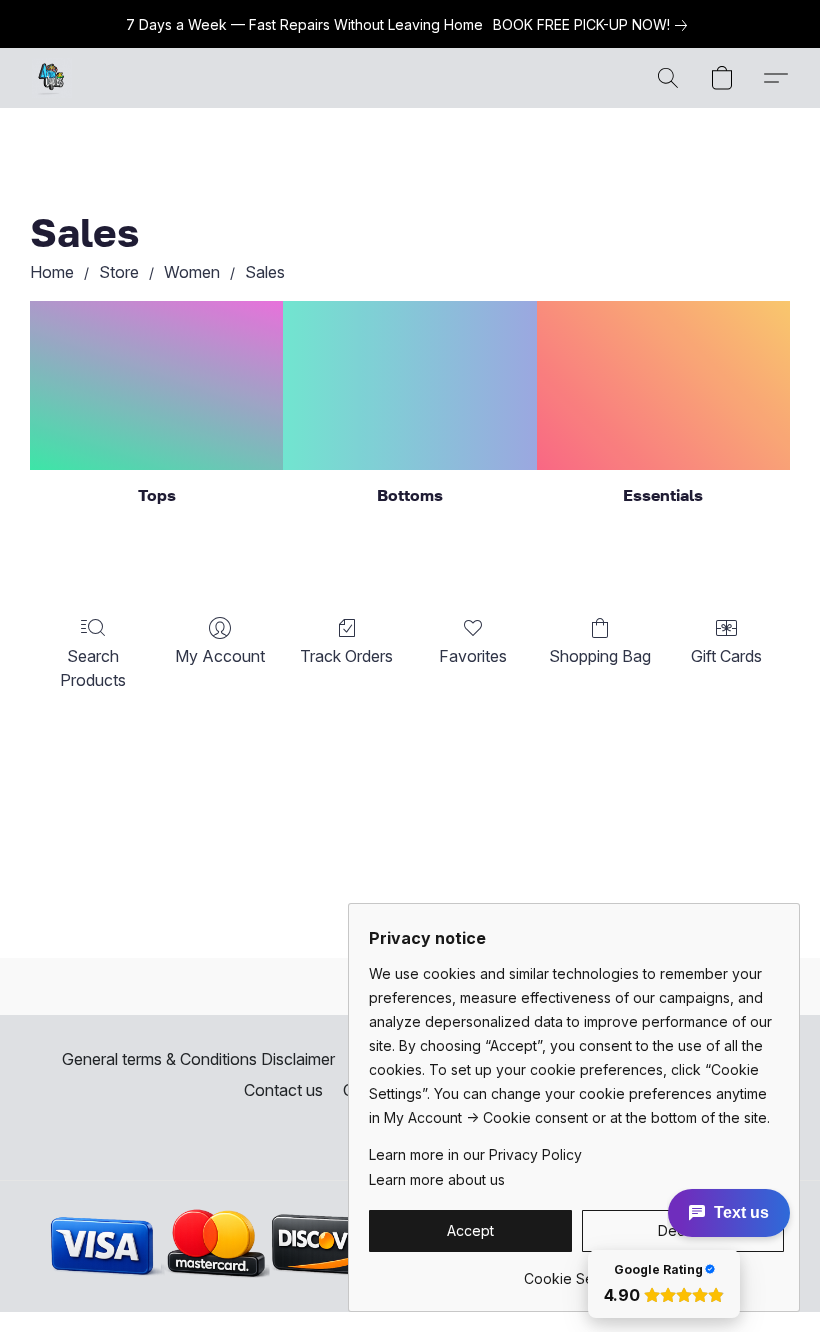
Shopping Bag (600, 656)
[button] (52, 78)
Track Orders (346, 656)
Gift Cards (726, 656)
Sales (265, 272)
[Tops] (156, 385)
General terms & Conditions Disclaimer (198, 1059)
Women (192, 272)
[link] (594, 25)
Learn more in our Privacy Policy (475, 1154)
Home (52, 272)
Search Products (93, 668)
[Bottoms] (409, 385)
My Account (220, 656)
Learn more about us (437, 1179)
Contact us (283, 1090)
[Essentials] (663, 385)
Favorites (473, 656)
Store (119, 272)
